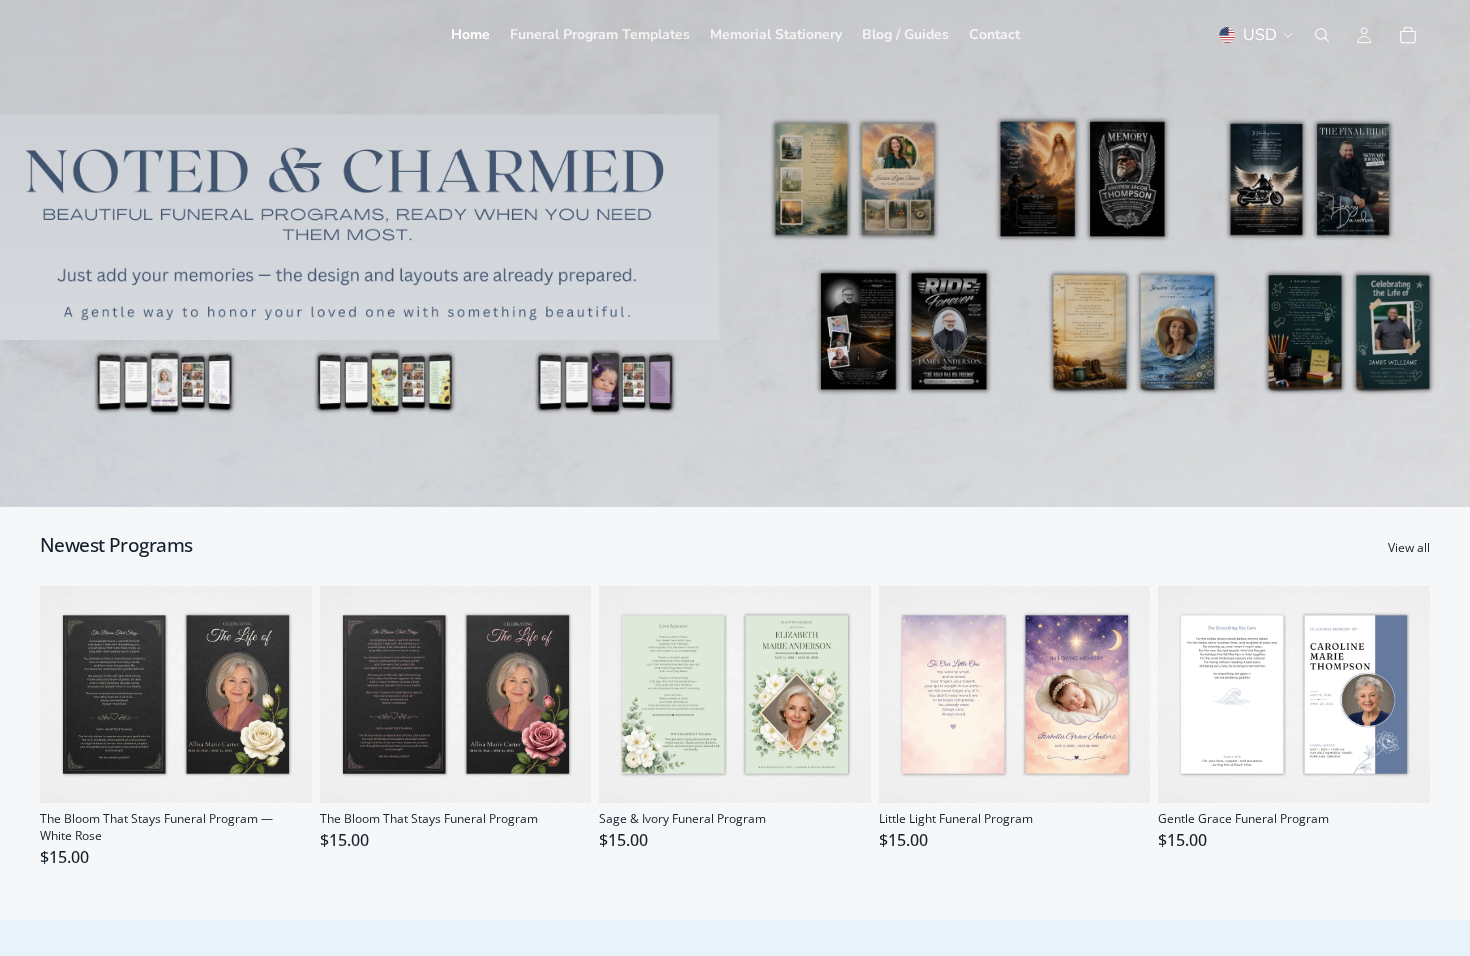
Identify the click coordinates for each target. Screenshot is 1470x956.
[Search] (1322, 35)
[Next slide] (282, 694)
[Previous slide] (70, 694)
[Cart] (1408, 35)
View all (1409, 548)
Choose (298, 771)
